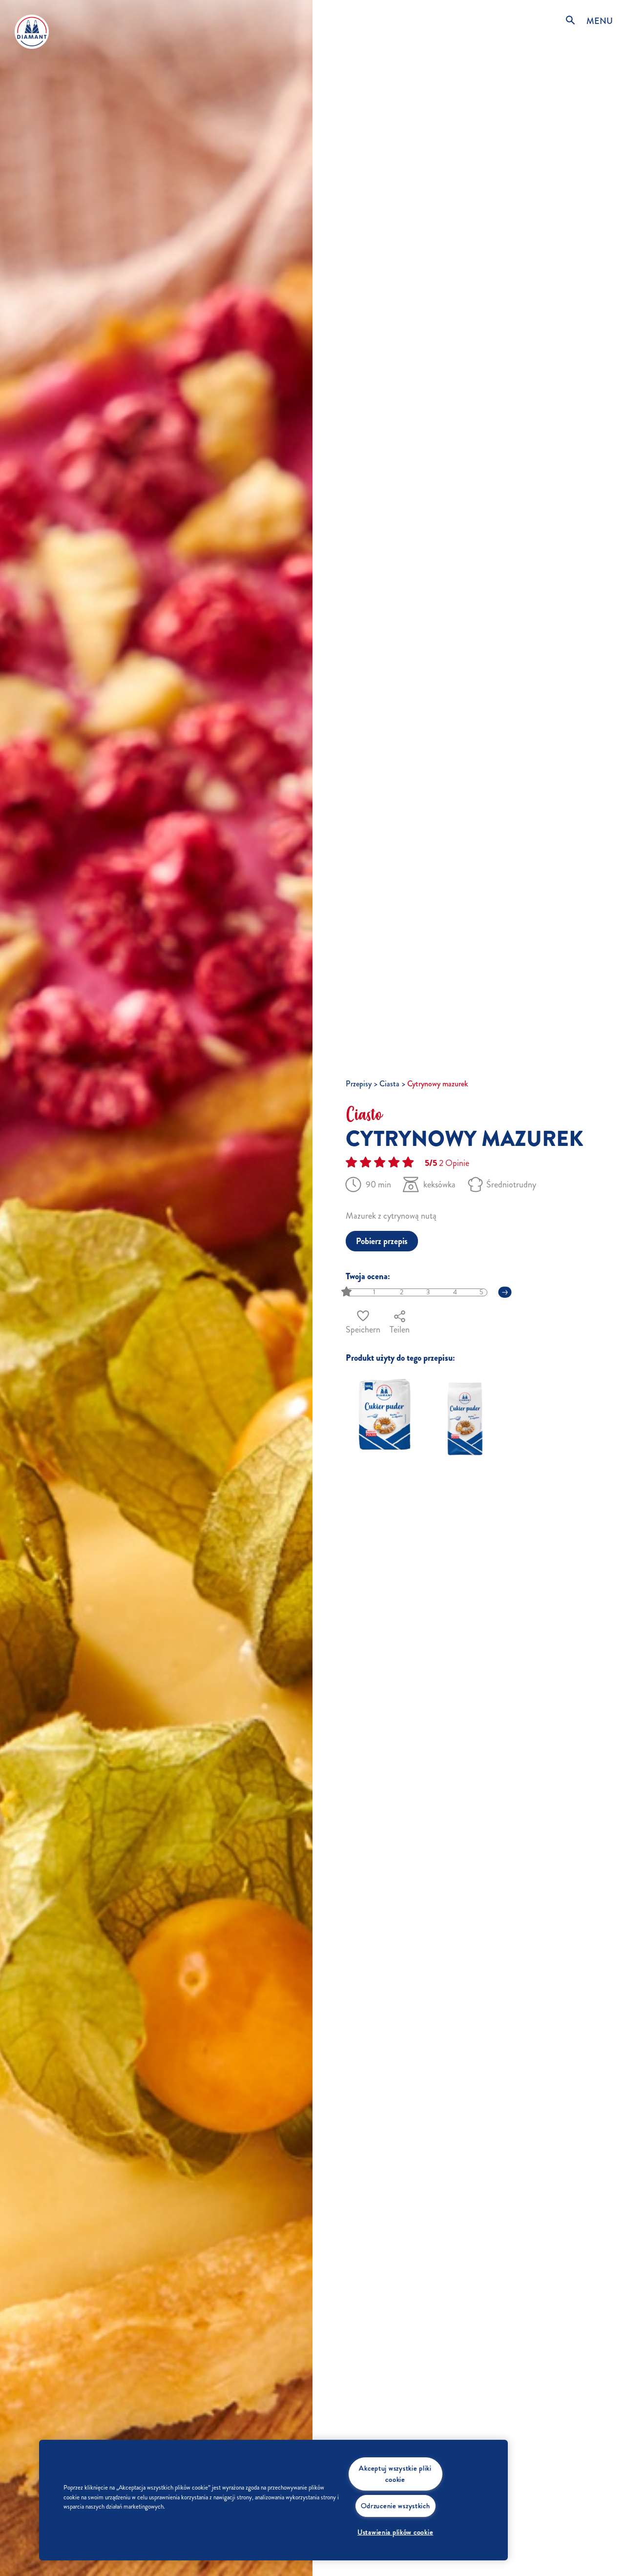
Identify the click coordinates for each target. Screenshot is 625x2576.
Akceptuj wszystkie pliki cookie (395, 2474)
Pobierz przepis (382, 1241)
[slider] (347, 1292)
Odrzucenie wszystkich (396, 2506)
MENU (600, 21)
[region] (273, 2500)
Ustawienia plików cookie (395, 2532)
